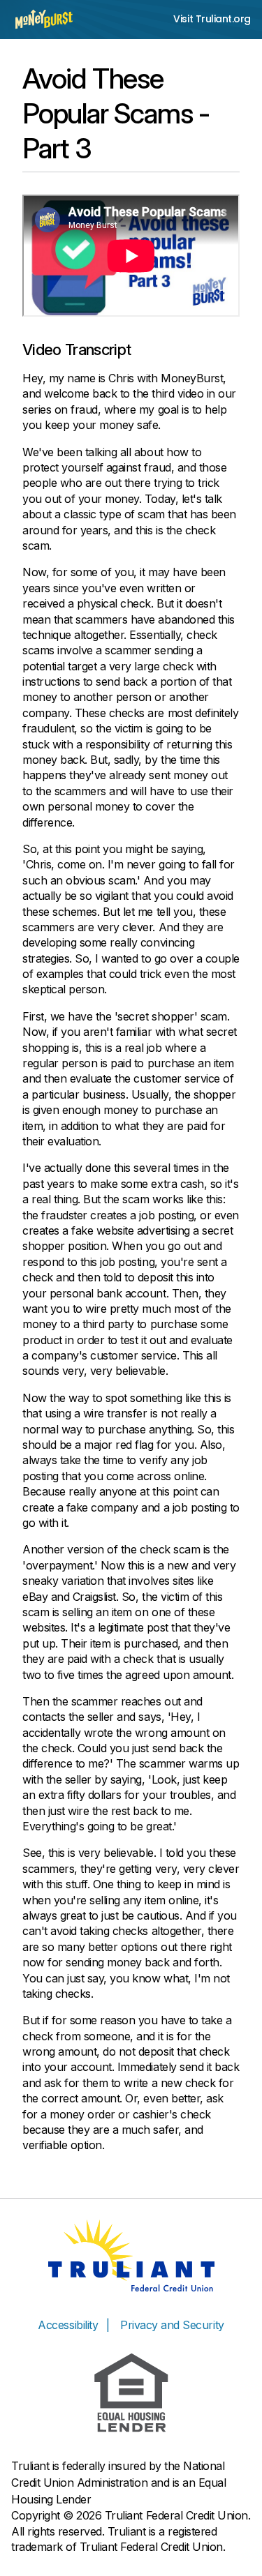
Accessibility (68, 2325)
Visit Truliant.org (212, 19)
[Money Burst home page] (44, 19)
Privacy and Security (172, 2325)
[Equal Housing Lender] (131, 2393)
